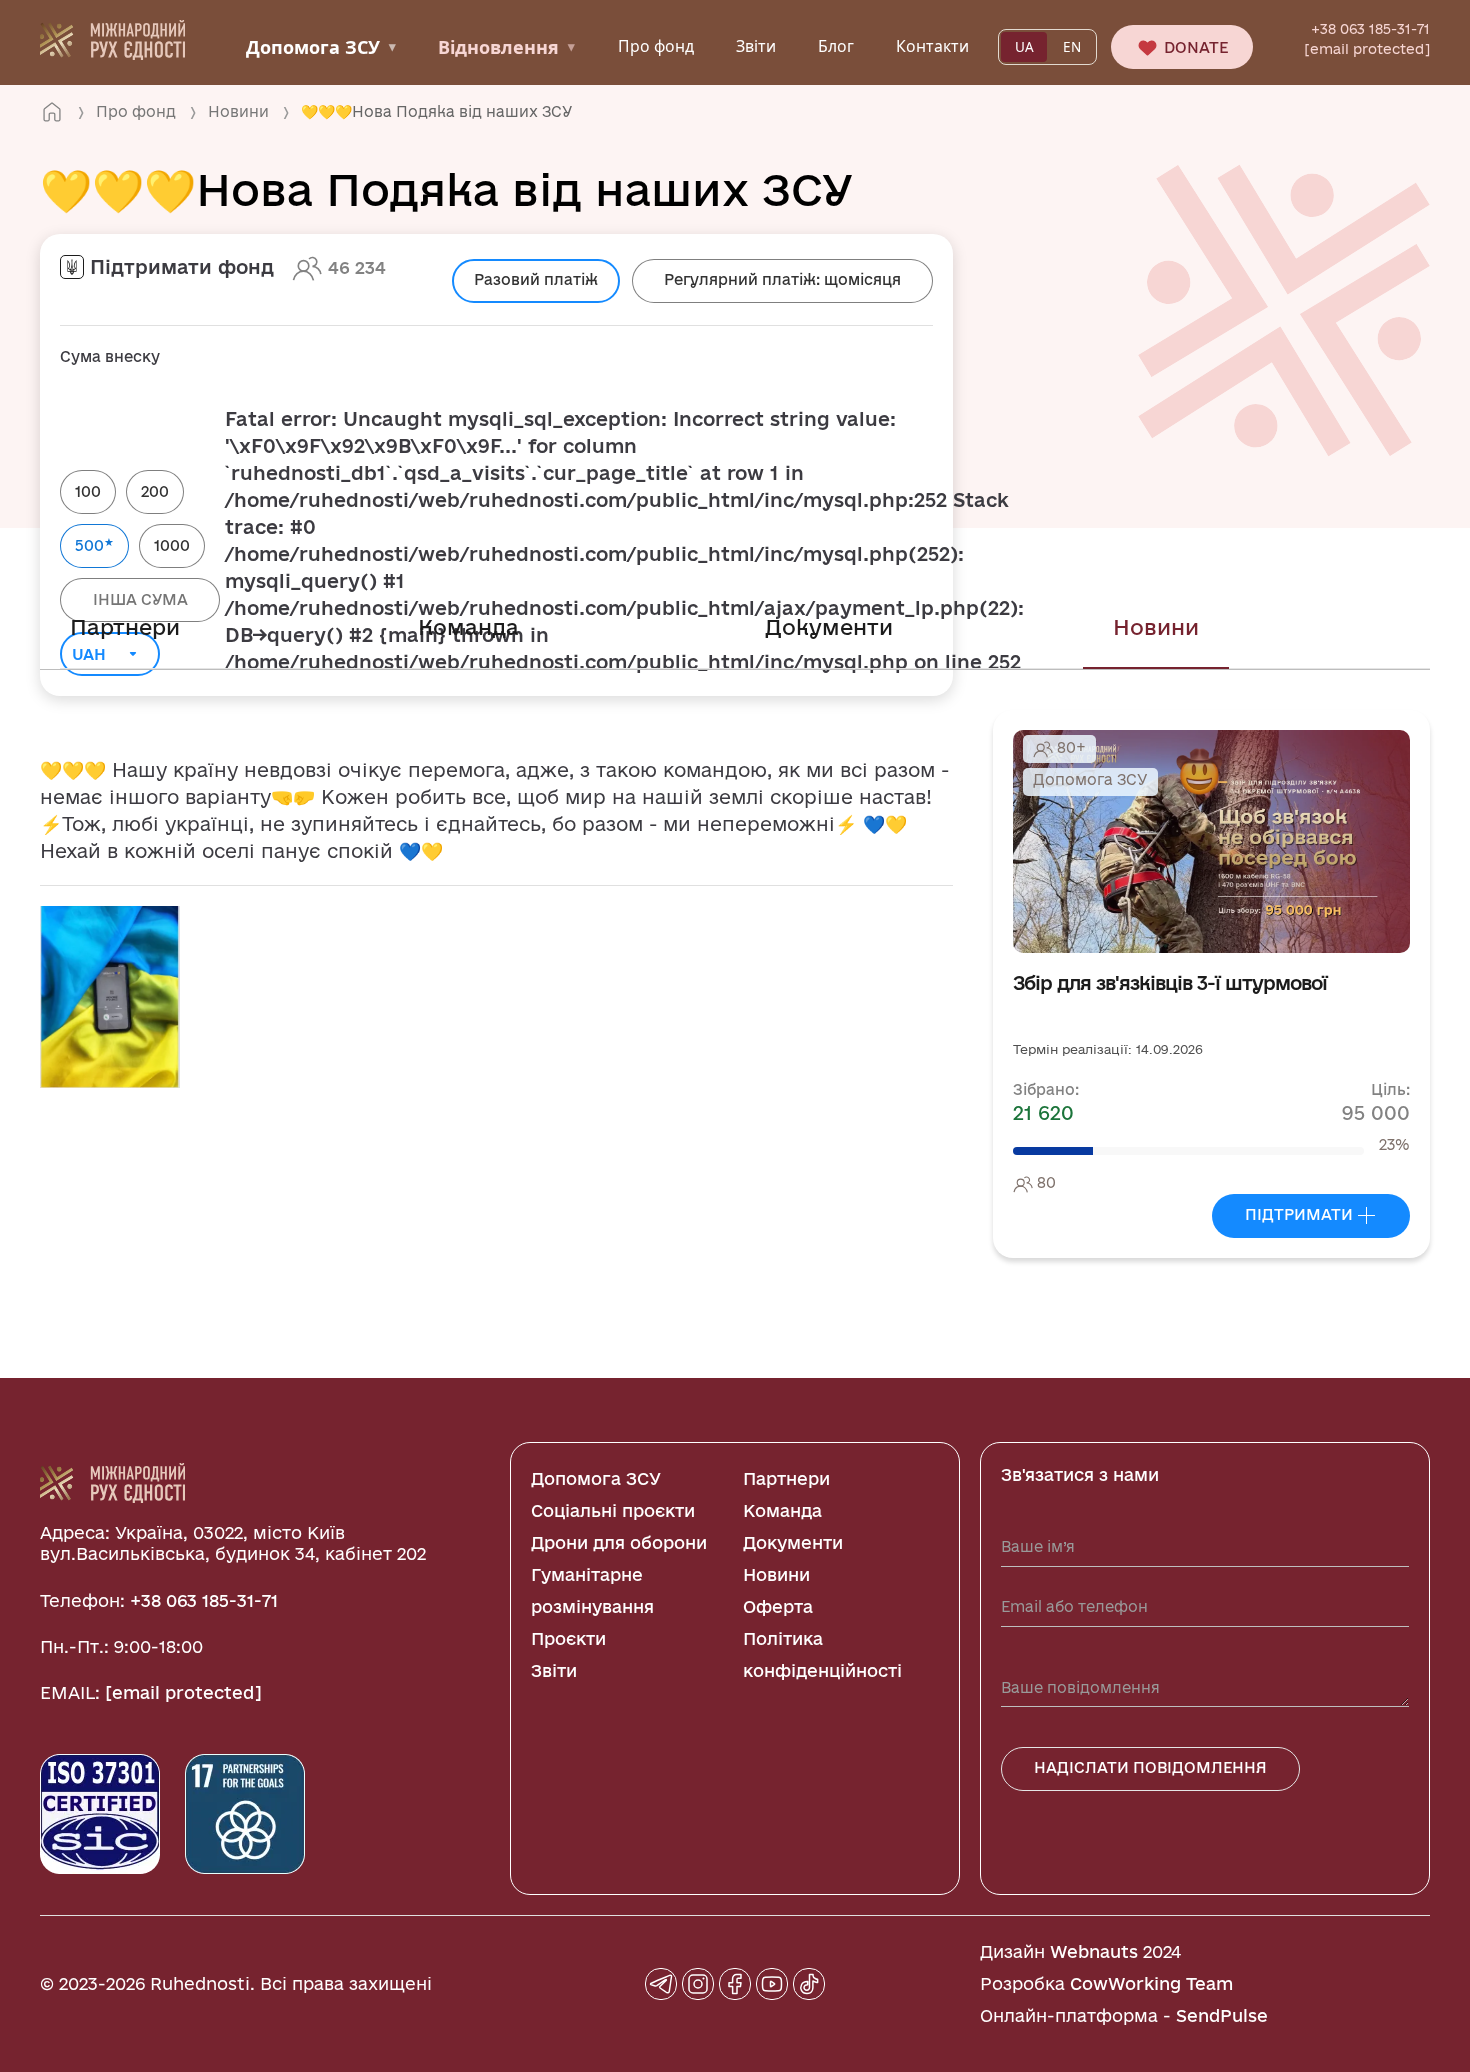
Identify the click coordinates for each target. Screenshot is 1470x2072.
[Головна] (52, 112)
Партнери (125, 627)
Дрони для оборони (619, 1542)
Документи (829, 627)
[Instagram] (698, 1984)
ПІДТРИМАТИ (1301, 1214)
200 (155, 491)
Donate (1194, 47)
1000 (172, 545)
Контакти (932, 46)
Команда (468, 627)
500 (94, 544)
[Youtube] (772, 1984)
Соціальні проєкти (613, 1510)
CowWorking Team (1151, 1983)
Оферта (778, 1606)
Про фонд (656, 46)
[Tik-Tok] (809, 1984)
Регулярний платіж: (782, 279)
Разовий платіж (536, 279)
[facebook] (735, 1984)
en (1072, 47)
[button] (110, 995)
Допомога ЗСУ (321, 47)
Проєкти (568, 1638)
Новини (1156, 627)
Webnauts (1094, 1951)
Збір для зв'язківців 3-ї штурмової (1170, 983)
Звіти (756, 46)
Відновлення (506, 47)
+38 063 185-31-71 (1370, 29)
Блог (836, 46)
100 (88, 491)
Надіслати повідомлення (1150, 1767)
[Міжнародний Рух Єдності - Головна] (112, 38)
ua (1024, 47)
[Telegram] (661, 1984)
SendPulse (1222, 2015)
